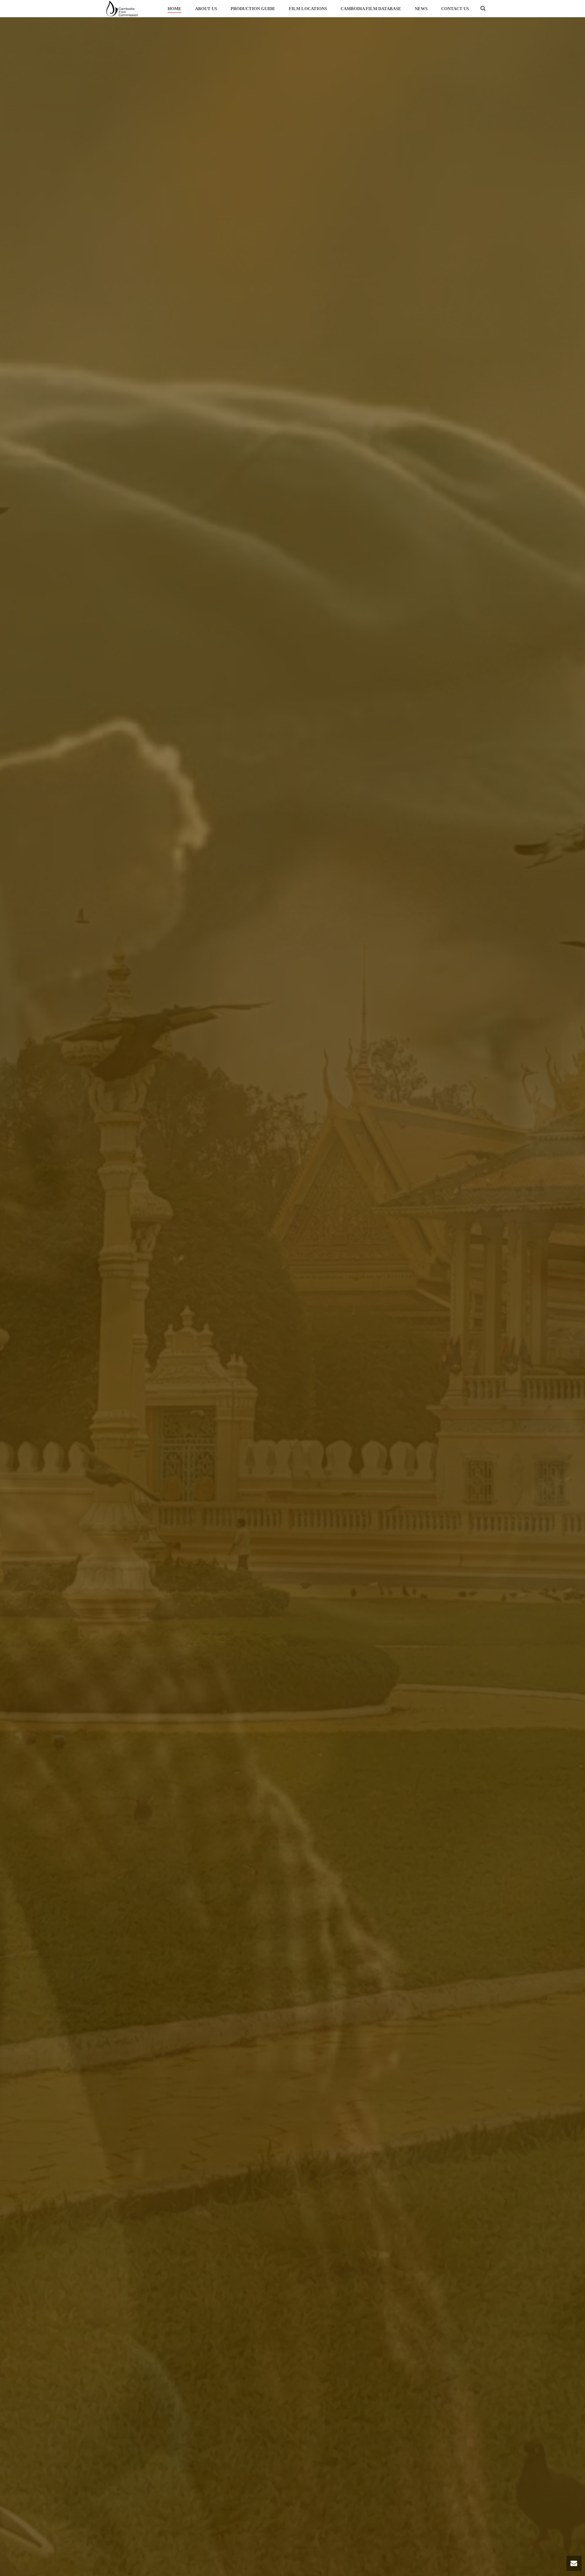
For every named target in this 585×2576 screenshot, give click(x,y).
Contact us (455, 9)
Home (175, 9)
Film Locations (308, 9)
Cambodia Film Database (371, 9)
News (421, 9)
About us (206, 9)
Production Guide (253, 9)
